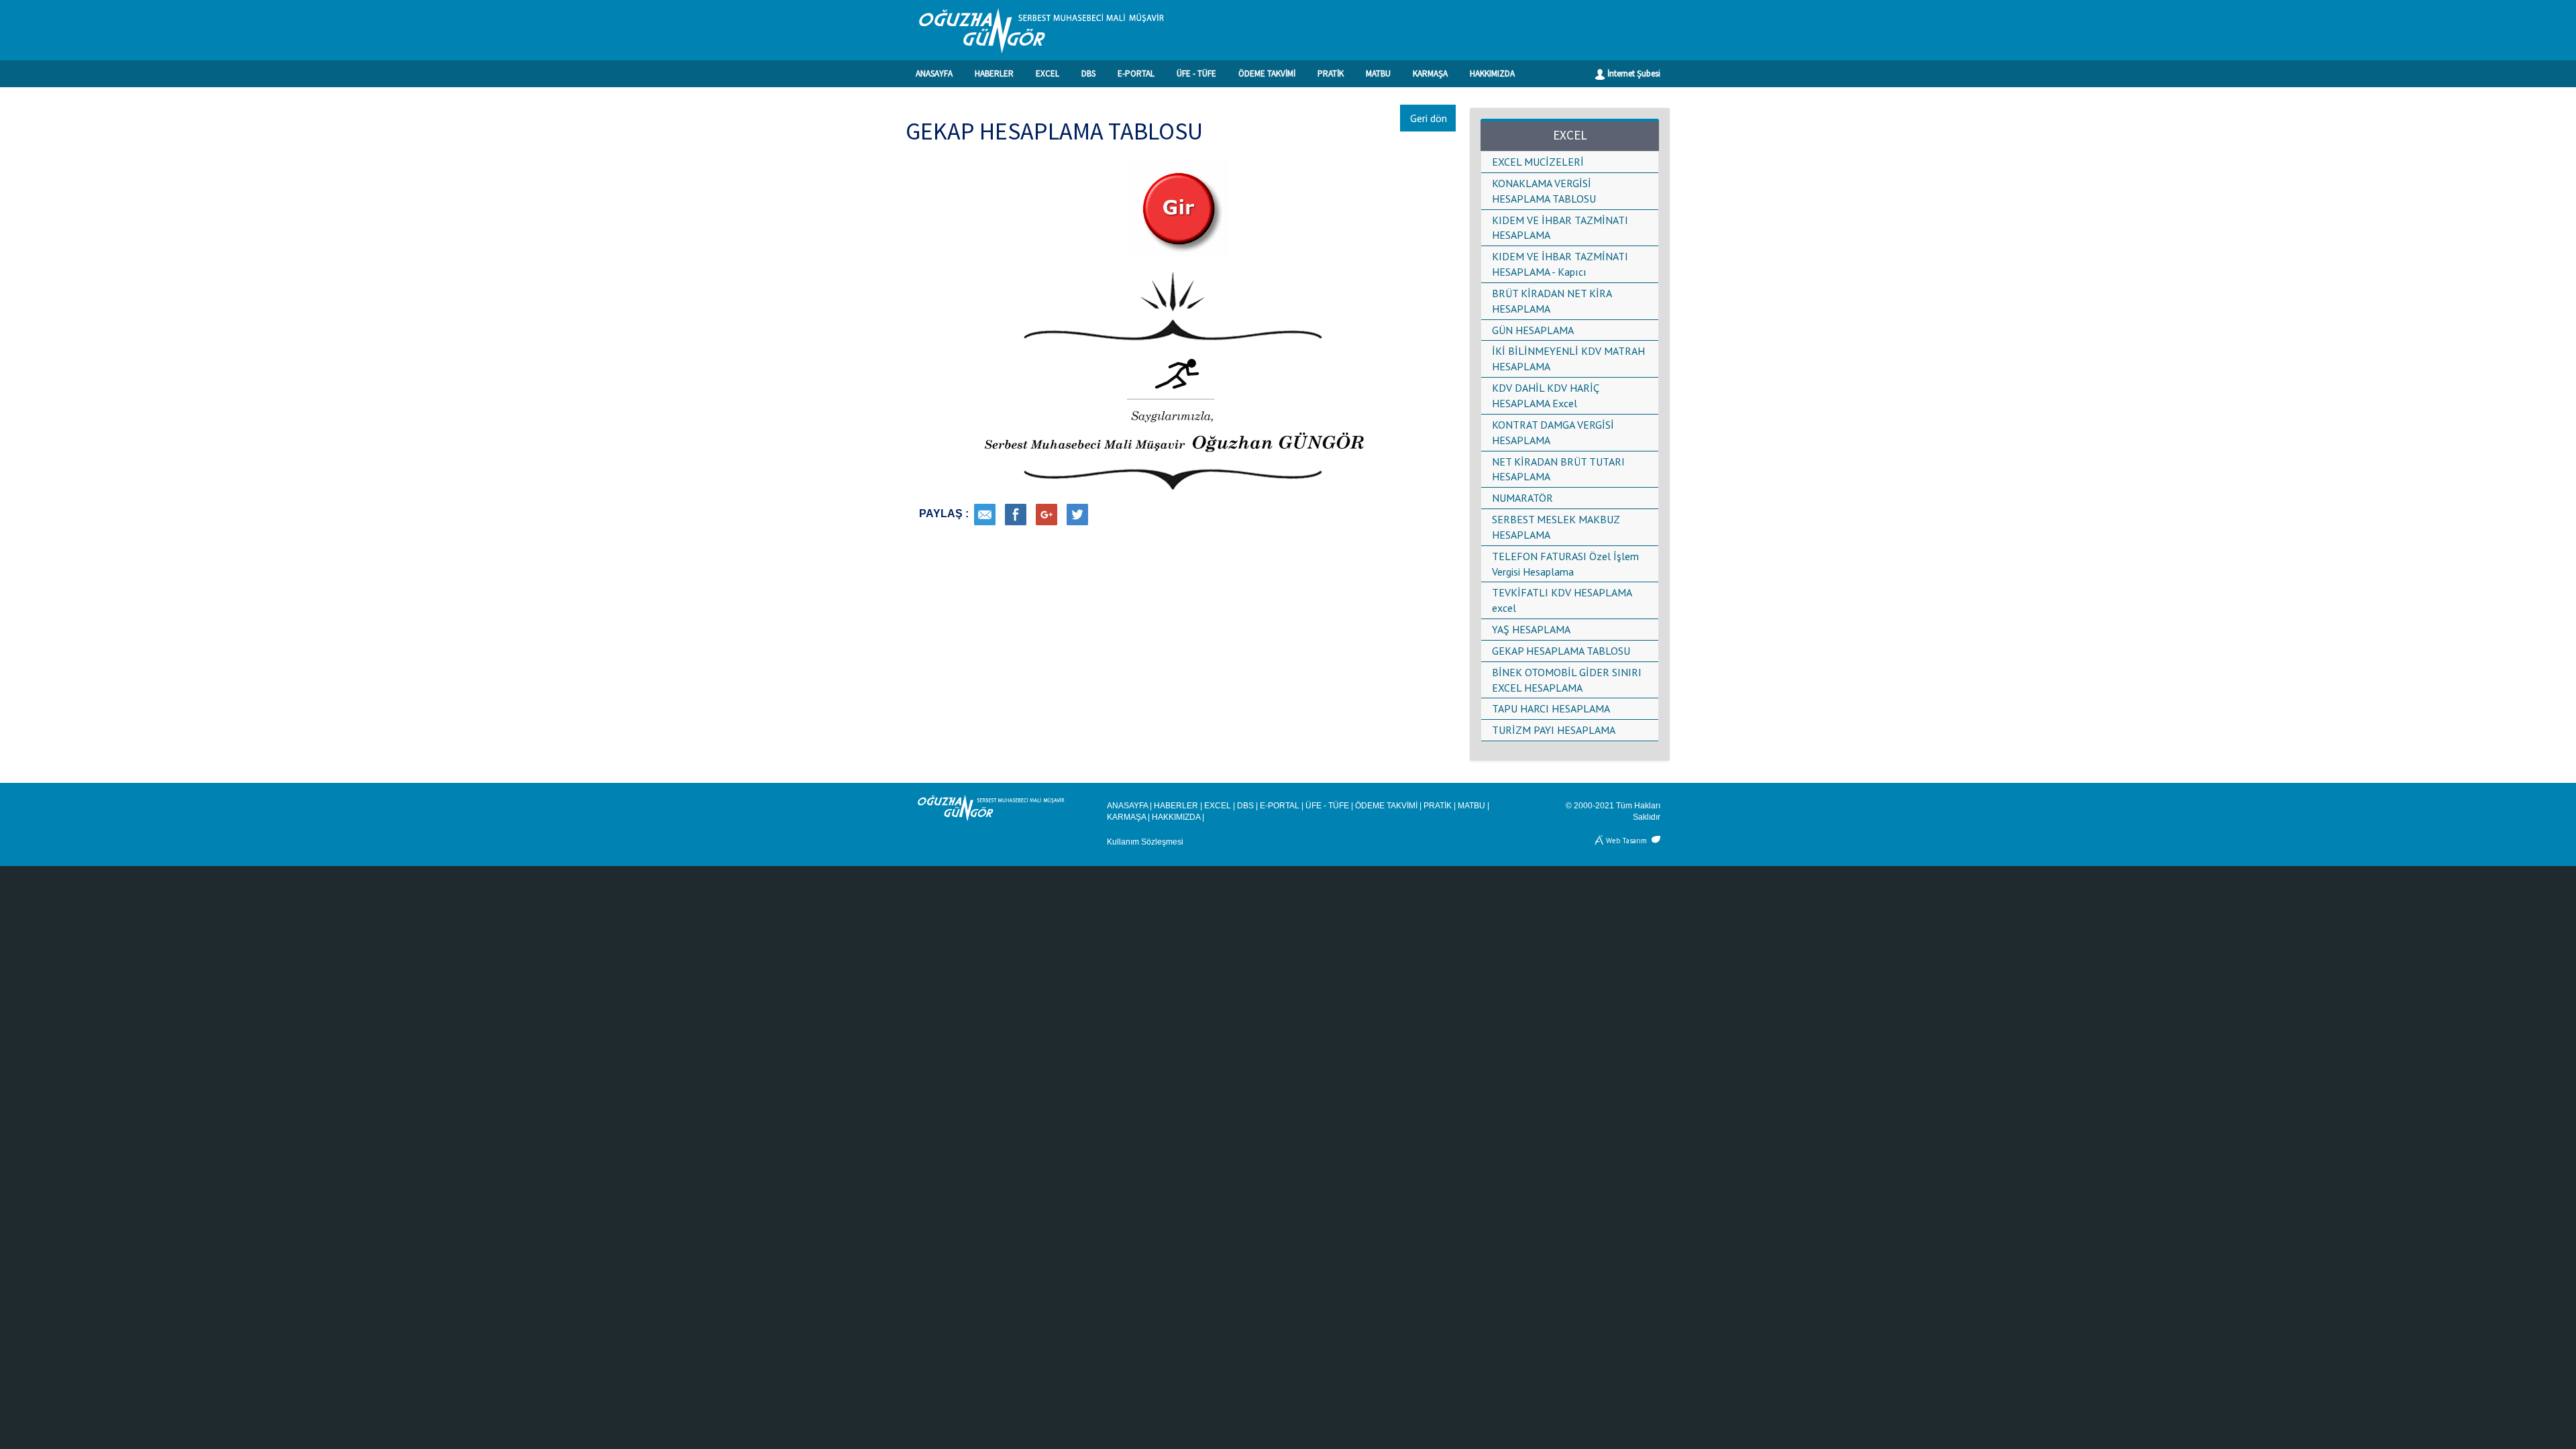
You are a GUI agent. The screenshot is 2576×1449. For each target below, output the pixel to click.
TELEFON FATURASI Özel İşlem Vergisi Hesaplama (1565, 564)
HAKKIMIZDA (1492, 73)
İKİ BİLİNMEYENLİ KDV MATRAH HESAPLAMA (1568, 359)
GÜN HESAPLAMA (1533, 330)
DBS (1088, 73)
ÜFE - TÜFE (1196, 73)
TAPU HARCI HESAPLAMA (1551, 708)
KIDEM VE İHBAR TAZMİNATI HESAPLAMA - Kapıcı (1560, 264)
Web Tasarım (1626, 840)
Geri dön (1429, 118)
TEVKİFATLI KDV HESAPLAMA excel (1562, 600)
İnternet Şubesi (1633, 73)
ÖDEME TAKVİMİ (1267, 73)
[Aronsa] (1600, 840)
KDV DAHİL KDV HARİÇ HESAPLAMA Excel (1545, 395)
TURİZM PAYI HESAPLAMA (1554, 730)
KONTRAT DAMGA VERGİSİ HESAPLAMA (1553, 432)
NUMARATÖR (1522, 498)
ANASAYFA (934, 73)
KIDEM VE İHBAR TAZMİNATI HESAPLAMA (1560, 228)
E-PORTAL (1136, 73)
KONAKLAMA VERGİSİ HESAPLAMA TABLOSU (1544, 191)
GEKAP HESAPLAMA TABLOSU (1561, 651)
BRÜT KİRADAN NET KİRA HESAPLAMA (1552, 301)
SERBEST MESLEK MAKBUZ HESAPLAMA (1556, 527)
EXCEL (1048, 73)
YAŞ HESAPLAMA (1531, 629)
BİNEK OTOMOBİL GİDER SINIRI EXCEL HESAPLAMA (1567, 680)
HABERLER (994, 73)
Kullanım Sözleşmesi (1145, 842)
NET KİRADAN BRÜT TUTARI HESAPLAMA (1558, 469)
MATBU (1378, 73)
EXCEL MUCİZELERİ (1538, 162)
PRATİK (1331, 73)
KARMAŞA (1430, 73)
